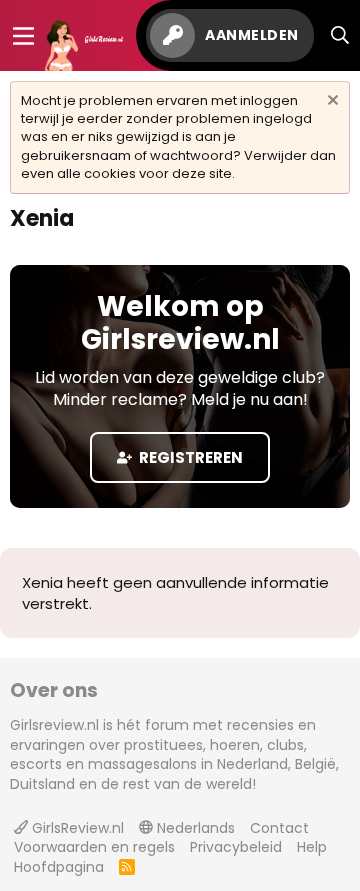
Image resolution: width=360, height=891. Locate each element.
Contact (279, 828)
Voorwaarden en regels (94, 847)
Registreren (189, 457)
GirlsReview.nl (76, 828)
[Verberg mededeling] (330, 102)
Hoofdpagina (59, 867)
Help (312, 847)
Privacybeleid (236, 847)
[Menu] (23, 36)
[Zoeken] (340, 35)
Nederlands (194, 828)
